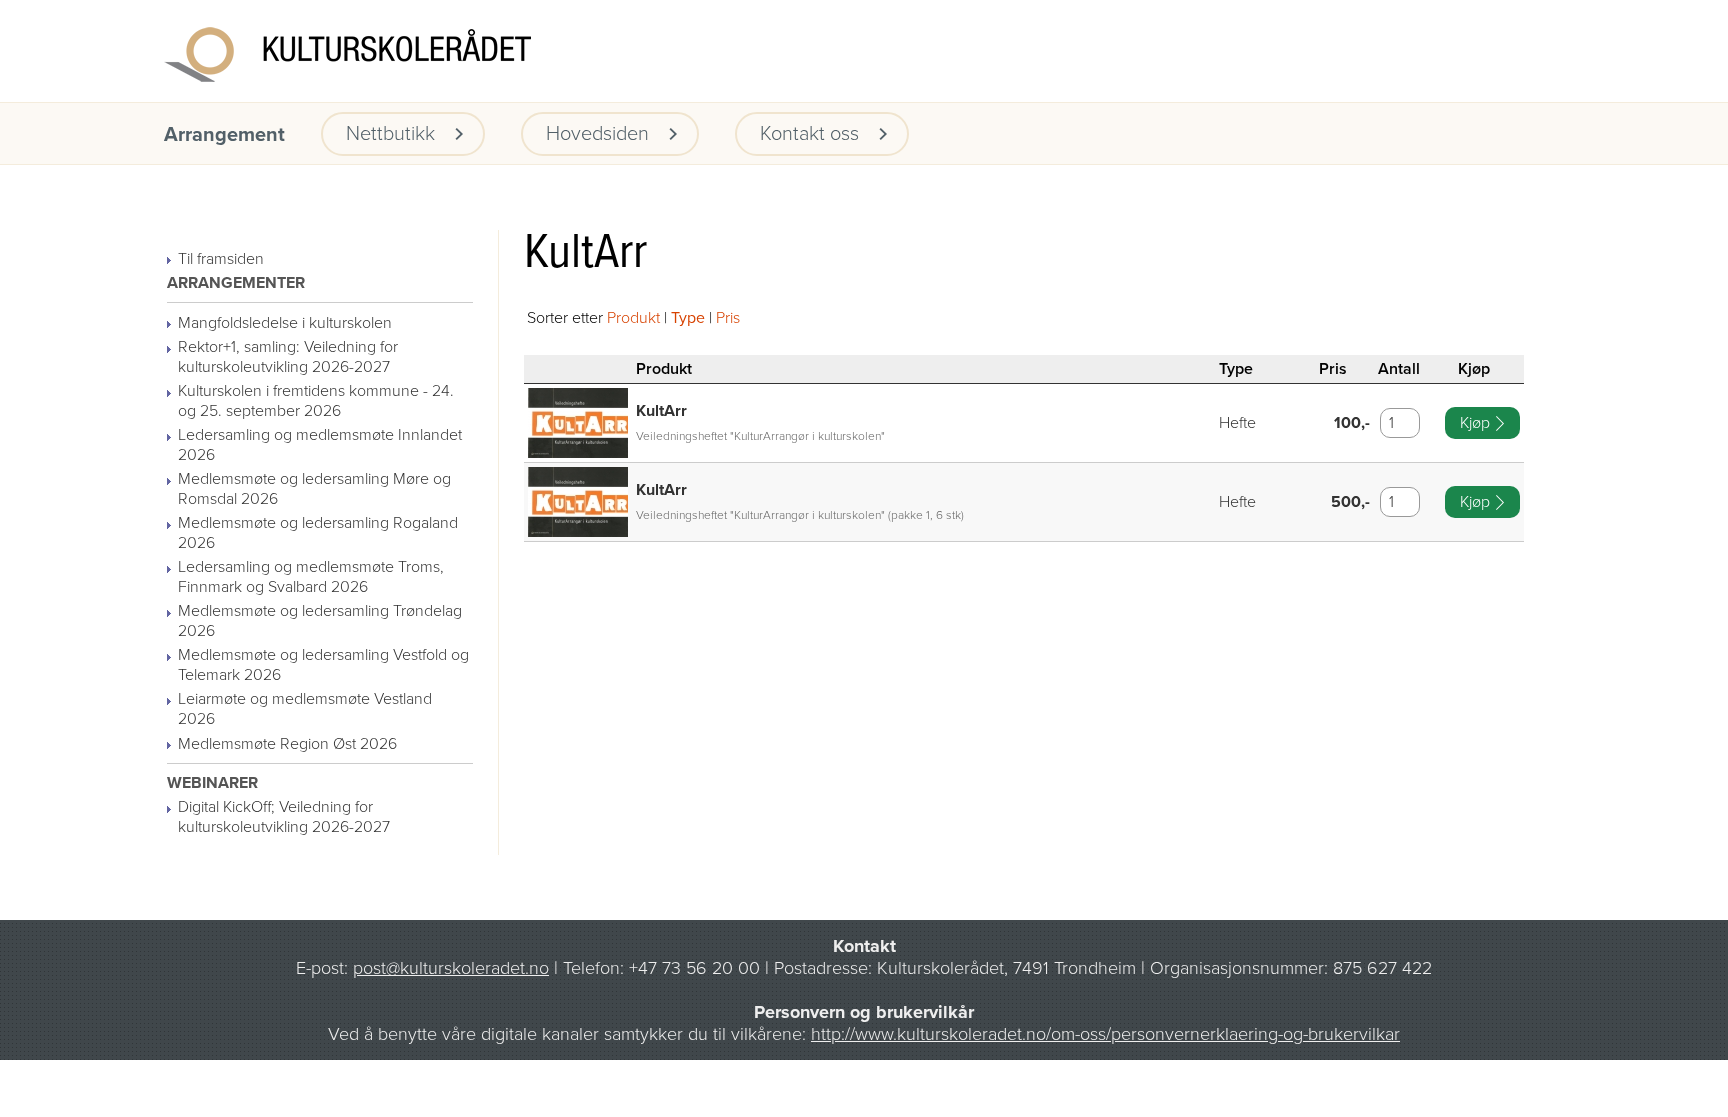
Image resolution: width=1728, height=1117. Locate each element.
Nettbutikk (390, 134)
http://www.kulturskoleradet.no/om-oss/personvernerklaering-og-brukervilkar (1105, 1034)
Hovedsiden (597, 134)
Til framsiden (221, 259)
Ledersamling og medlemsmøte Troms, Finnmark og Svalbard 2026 (311, 577)
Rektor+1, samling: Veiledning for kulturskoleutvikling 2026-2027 (288, 357)
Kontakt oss (809, 134)
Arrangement (224, 135)
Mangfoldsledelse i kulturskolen (285, 323)
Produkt (633, 318)
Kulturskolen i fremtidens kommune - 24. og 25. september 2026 (316, 401)
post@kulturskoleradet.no (451, 968)
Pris (728, 318)
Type (688, 318)
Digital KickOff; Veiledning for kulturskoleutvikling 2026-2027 (284, 817)
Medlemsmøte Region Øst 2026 (287, 744)
